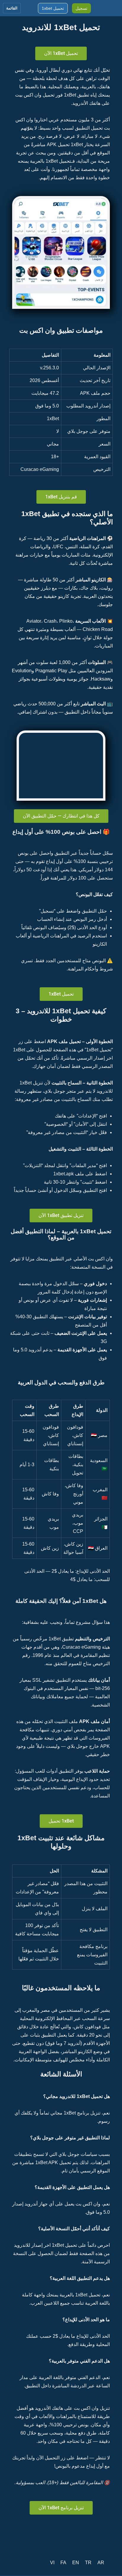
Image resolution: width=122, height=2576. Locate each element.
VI (52, 2563)
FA (63, 2563)
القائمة (12, 8)
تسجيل (81, 8)
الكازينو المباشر (91, 580)
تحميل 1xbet (53, 8)
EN (76, 2563)
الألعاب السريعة (90, 621)
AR (101, 2563)
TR (88, 2563)
